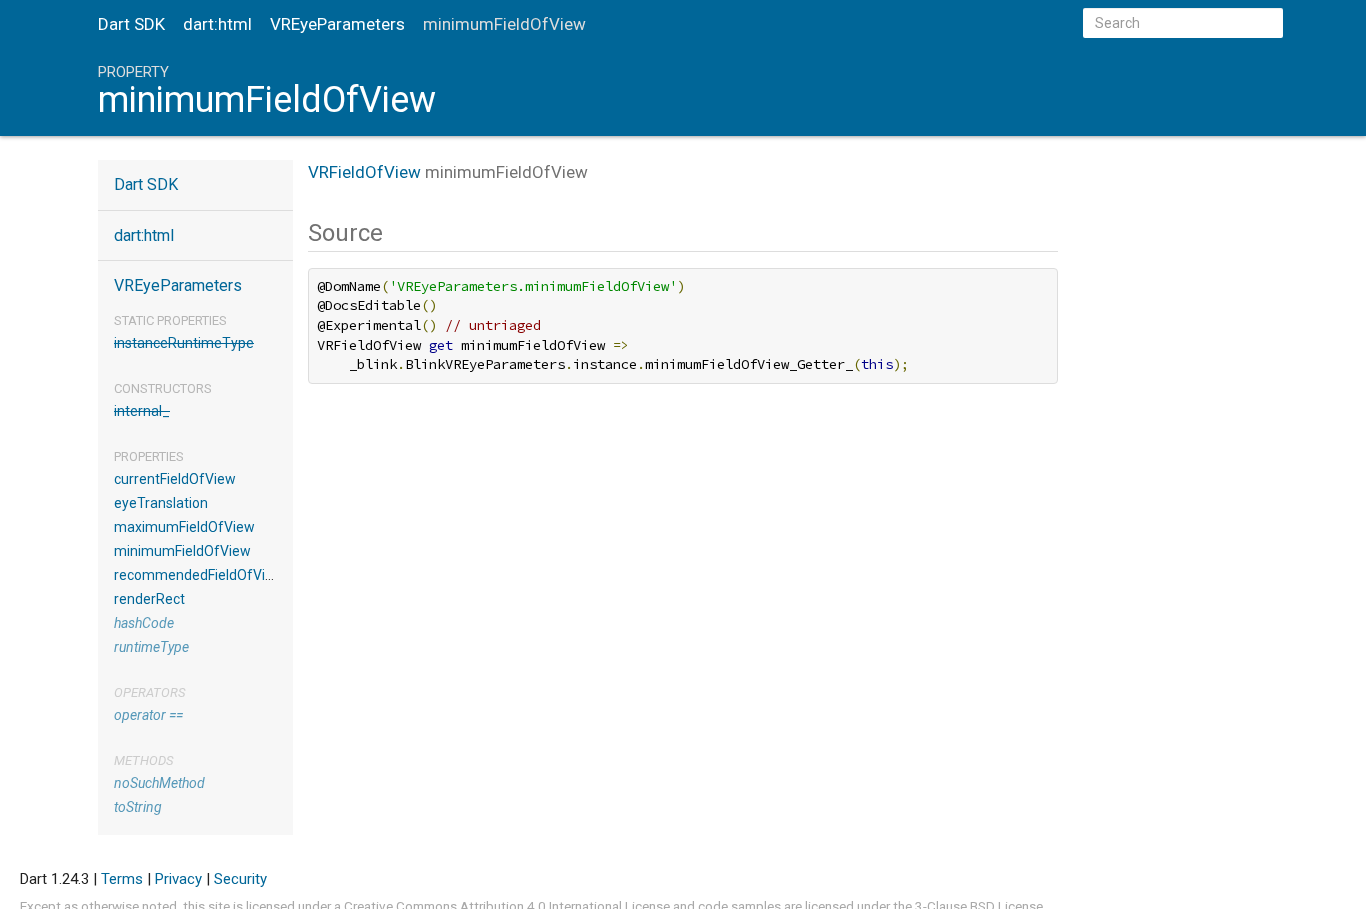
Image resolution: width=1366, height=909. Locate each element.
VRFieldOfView (364, 172)
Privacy (178, 879)
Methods (143, 760)
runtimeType (151, 647)
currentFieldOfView (175, 479)
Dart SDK (131, 24)
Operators (149, 692)
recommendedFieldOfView (199, 575)
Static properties (170, 320)
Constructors (163, 388)
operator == (148, 715)
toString (138, 807)
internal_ (142, 411)
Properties (149, 456)
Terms (122, 879)
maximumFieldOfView (184, 527)
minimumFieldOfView (182, 551)
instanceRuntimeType (184, 343)
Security (240, 879)
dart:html (217, 24)
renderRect (149, 599)
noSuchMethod (159, 783)
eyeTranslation (161, 503)
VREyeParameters (337, 24)
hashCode (144, 623)
